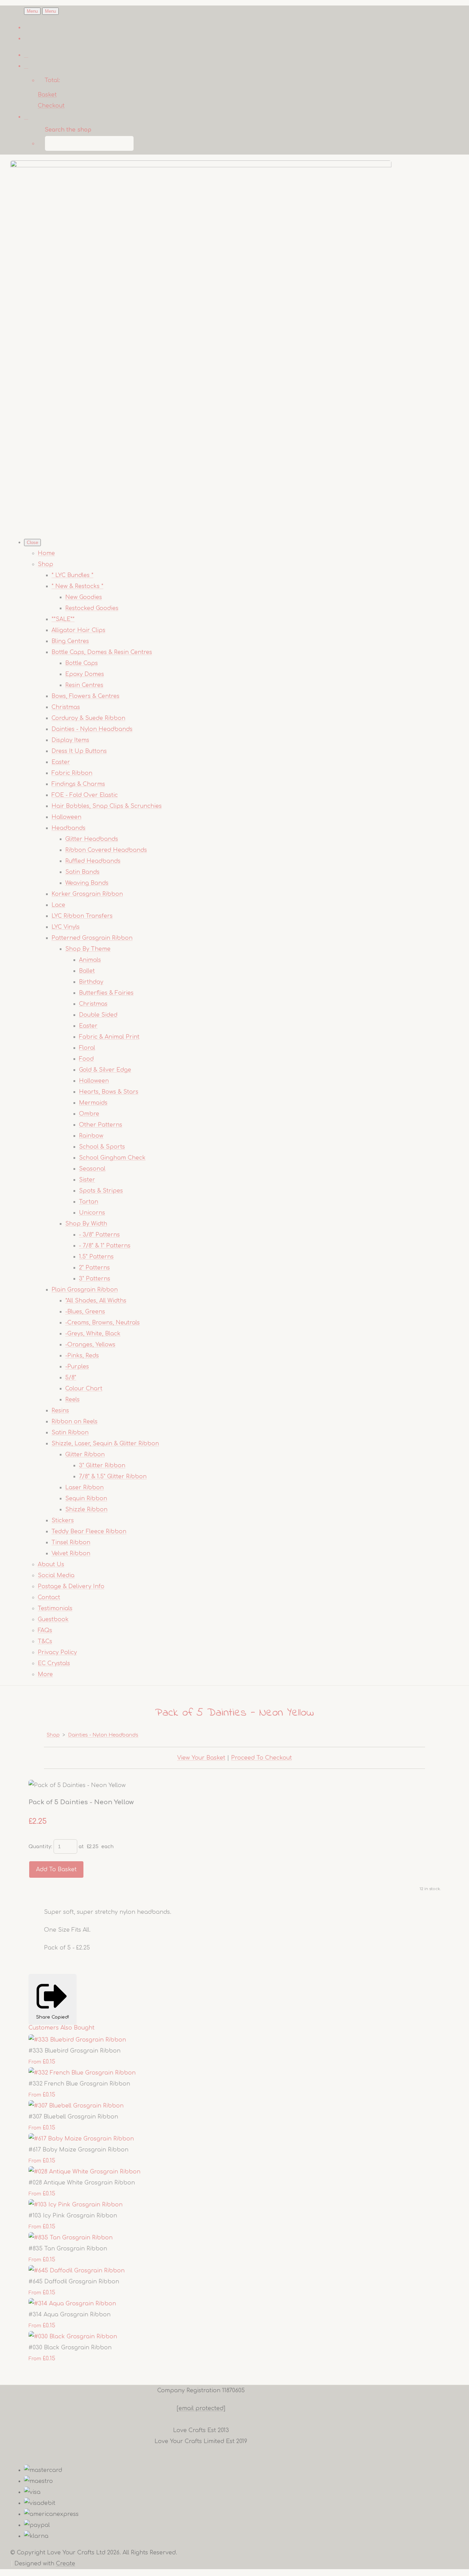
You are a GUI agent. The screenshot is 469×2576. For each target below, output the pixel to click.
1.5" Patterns (96, 1257)
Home (46, 553)
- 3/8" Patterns (99, 1235)
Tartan (89, 1202)
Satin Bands (82, 872)
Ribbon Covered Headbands (106, 850)
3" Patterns (95, 1279)
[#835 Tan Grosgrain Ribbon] (71, 2238)
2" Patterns (94, 1268)
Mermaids (93, 1103)
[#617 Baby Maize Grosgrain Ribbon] (81, 2139)
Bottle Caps (82, 663)
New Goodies (84, 597)
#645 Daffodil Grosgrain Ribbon (74, 2282)
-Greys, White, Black (93, 1334)
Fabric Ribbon (72, 773)
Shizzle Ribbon (86, 1510)
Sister (87, 1180)
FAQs (45, 1630)
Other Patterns (101, 1125)
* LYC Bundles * (72, 575)
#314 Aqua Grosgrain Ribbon (70, 2315)
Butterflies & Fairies (106, 993)
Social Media (56, 1575)
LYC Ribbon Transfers (82, 916)
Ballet (87, 971)
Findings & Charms (78, 784)
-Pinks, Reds (82, 1356)
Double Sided (98, 1015)
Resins (60, 1411)
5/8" (71, 1378)
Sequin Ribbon (86, 1499)
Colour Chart (84, 1389)
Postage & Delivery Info (71, 1586)
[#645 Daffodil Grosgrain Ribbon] (77, 2271)
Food (86, 1059)
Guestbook (53, 1619)
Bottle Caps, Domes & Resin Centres (102, 652)
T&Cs (45, 1641)
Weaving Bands (87, 883)
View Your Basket (201, 1758)
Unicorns (92, 1213)
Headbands (68, 828)
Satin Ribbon (70, 1433)
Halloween (66, 817)
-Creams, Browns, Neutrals (102, 1323)
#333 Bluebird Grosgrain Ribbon (75, 2051)
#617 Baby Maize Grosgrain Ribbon (78, 2150)
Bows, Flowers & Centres (85, 696)
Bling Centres (70, 641)
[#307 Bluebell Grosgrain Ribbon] (76, 2106)
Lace (58, 905)
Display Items (70, 740)
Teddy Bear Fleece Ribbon (89, 1532)
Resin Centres (84, 685)
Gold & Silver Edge (105, 1070)
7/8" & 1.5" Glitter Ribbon (113, 1477)
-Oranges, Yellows (90, 1345)
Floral (87, 1048)
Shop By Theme (88, 949)
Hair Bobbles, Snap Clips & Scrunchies (107, 806)
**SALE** (63, 619)
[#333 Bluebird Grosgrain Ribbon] (77, 2040)
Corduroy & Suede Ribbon (88, 718)
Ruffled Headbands (93, 861)
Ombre (89, 1114)
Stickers (63, 1521)
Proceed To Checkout (261, 1758)
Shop (45, 564)
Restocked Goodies (92, 608)
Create (66, 2564)
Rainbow (91, 1136)
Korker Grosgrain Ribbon (87, 894)
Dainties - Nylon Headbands (92, 729)
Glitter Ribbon (85, 1455)
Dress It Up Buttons (79, 751)
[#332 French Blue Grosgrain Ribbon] (82, 2073)
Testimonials (55, 1608)
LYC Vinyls (66, 927)
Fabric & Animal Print (109, 1037)
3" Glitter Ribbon (102, 1466)
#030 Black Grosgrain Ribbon (70, 2348)
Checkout (51, 106)
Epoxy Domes (85, 674)
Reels (72, 1400)
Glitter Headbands (92, 839)
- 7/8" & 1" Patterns (105, 1246)
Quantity (40, 1847)
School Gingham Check (112, 1158)
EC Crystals (54, 1663)
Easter (61, 762)
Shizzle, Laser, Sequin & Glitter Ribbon (105, 1444)
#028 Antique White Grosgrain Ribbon (82, 2183)
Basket (47, 95)
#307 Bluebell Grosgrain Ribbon (73, 2117)
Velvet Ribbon (71, 1553)
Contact (49, 1597)
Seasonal (92, 1169)
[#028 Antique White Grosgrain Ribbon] (84, 2172)
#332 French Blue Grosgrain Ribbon (79, 2084)
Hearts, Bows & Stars (109, 1092)
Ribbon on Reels (75, 1422)
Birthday (91, 982)
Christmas (66, 707)
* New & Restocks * (77, 586)
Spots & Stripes (101, 1191)
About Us (51, 1564)
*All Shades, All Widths (96, 1301)
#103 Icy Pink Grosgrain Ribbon (73, 2216)
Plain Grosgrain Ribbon (85, 1290)
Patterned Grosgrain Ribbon (92, 938)
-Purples (77, 1367)
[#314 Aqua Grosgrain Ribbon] (72, 2304)
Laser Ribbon (84, 1488)
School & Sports (102, 1147)
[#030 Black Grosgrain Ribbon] (73, 2337)
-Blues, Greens (85, 1312)
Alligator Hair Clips (78, 630)
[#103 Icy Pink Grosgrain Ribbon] (76, 2205)
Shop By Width (86, 1224)
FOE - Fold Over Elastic (85, 795)
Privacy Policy (57, 1652)
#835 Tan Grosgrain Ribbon (68, 2249)
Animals (90, 960)
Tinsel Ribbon (71, 1543)
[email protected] (201, 2408)
